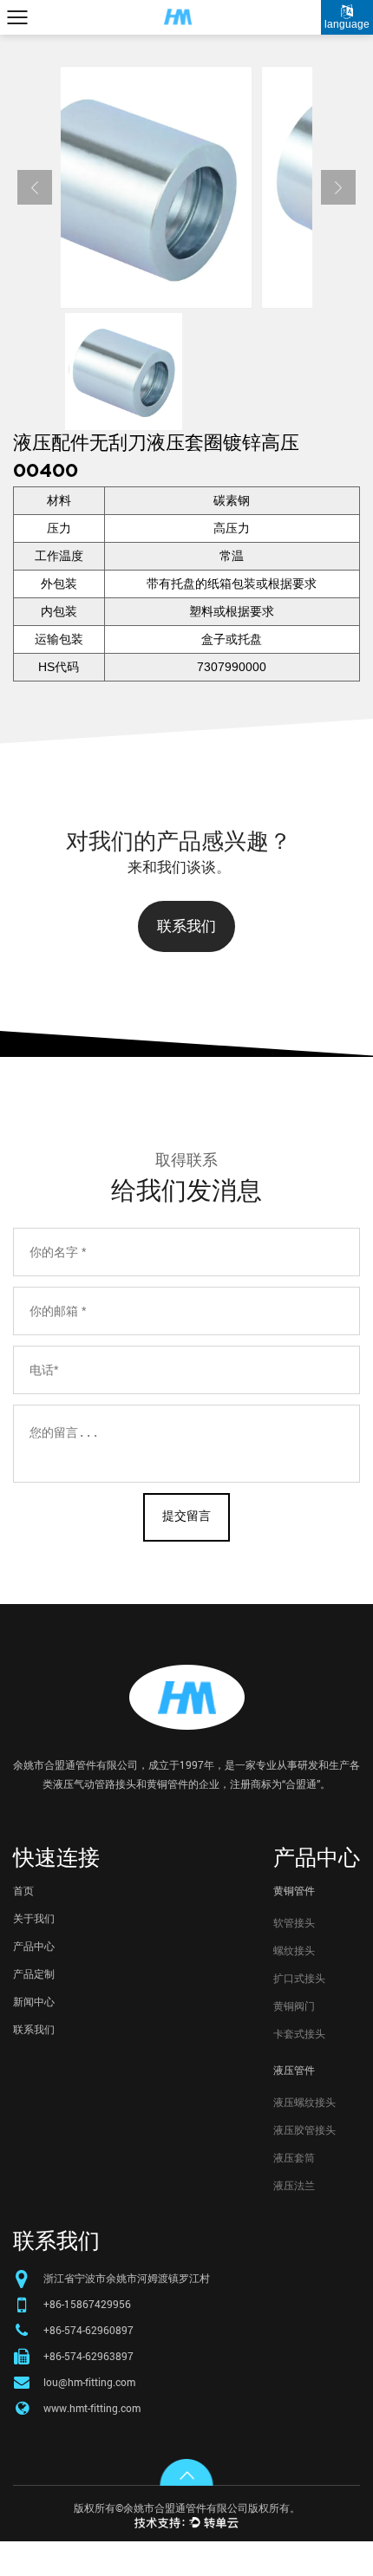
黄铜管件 (294, 1890)
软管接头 (294, 1922)
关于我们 (34, 1918)
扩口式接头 (299, 1978)
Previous (35, 187)
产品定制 (34, 1973)
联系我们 (186, 926)
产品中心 (34, 1946)
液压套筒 (294, 2157)
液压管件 (294, 2070)
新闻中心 (34, 2001)
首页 (23, 1890)
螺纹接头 (294, 1950)
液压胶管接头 (304, 2129)
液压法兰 (294, 2185)
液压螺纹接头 (304, 2102)
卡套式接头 (299, 2033)
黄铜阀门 (294, 2005)
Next (338, 187)
